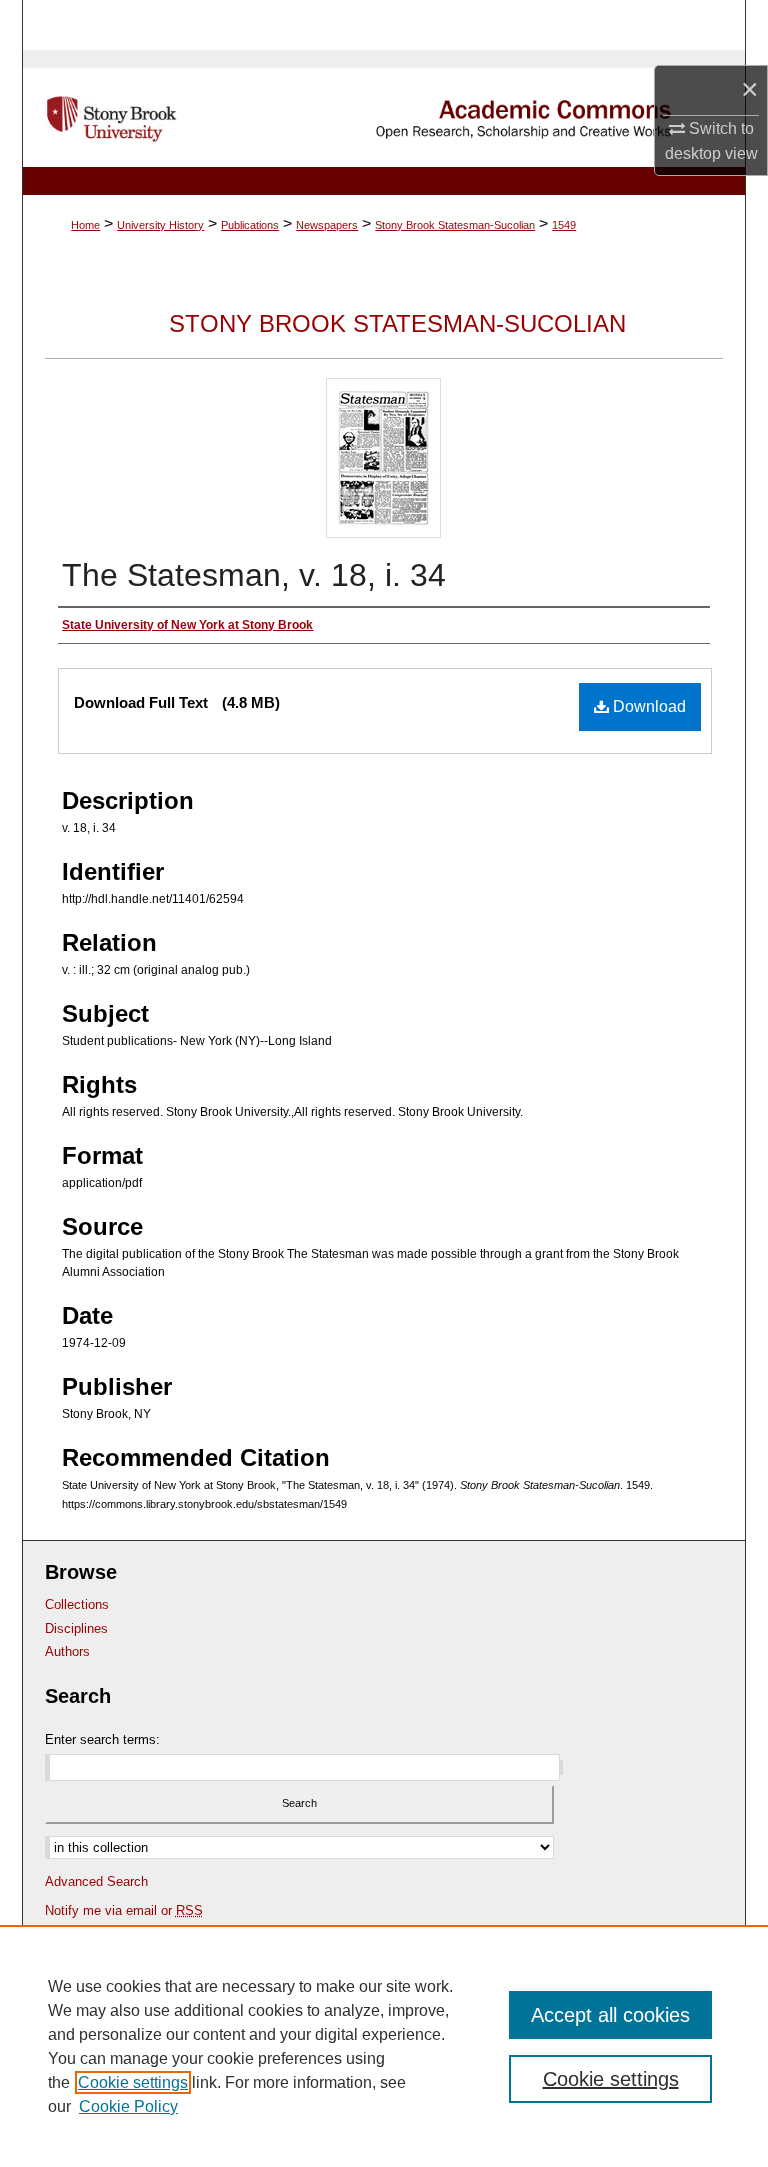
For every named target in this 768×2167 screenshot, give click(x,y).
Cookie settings (133, 2082)
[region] (384, 2046)
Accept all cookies (610, 2015)
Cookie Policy (128, 2106)
